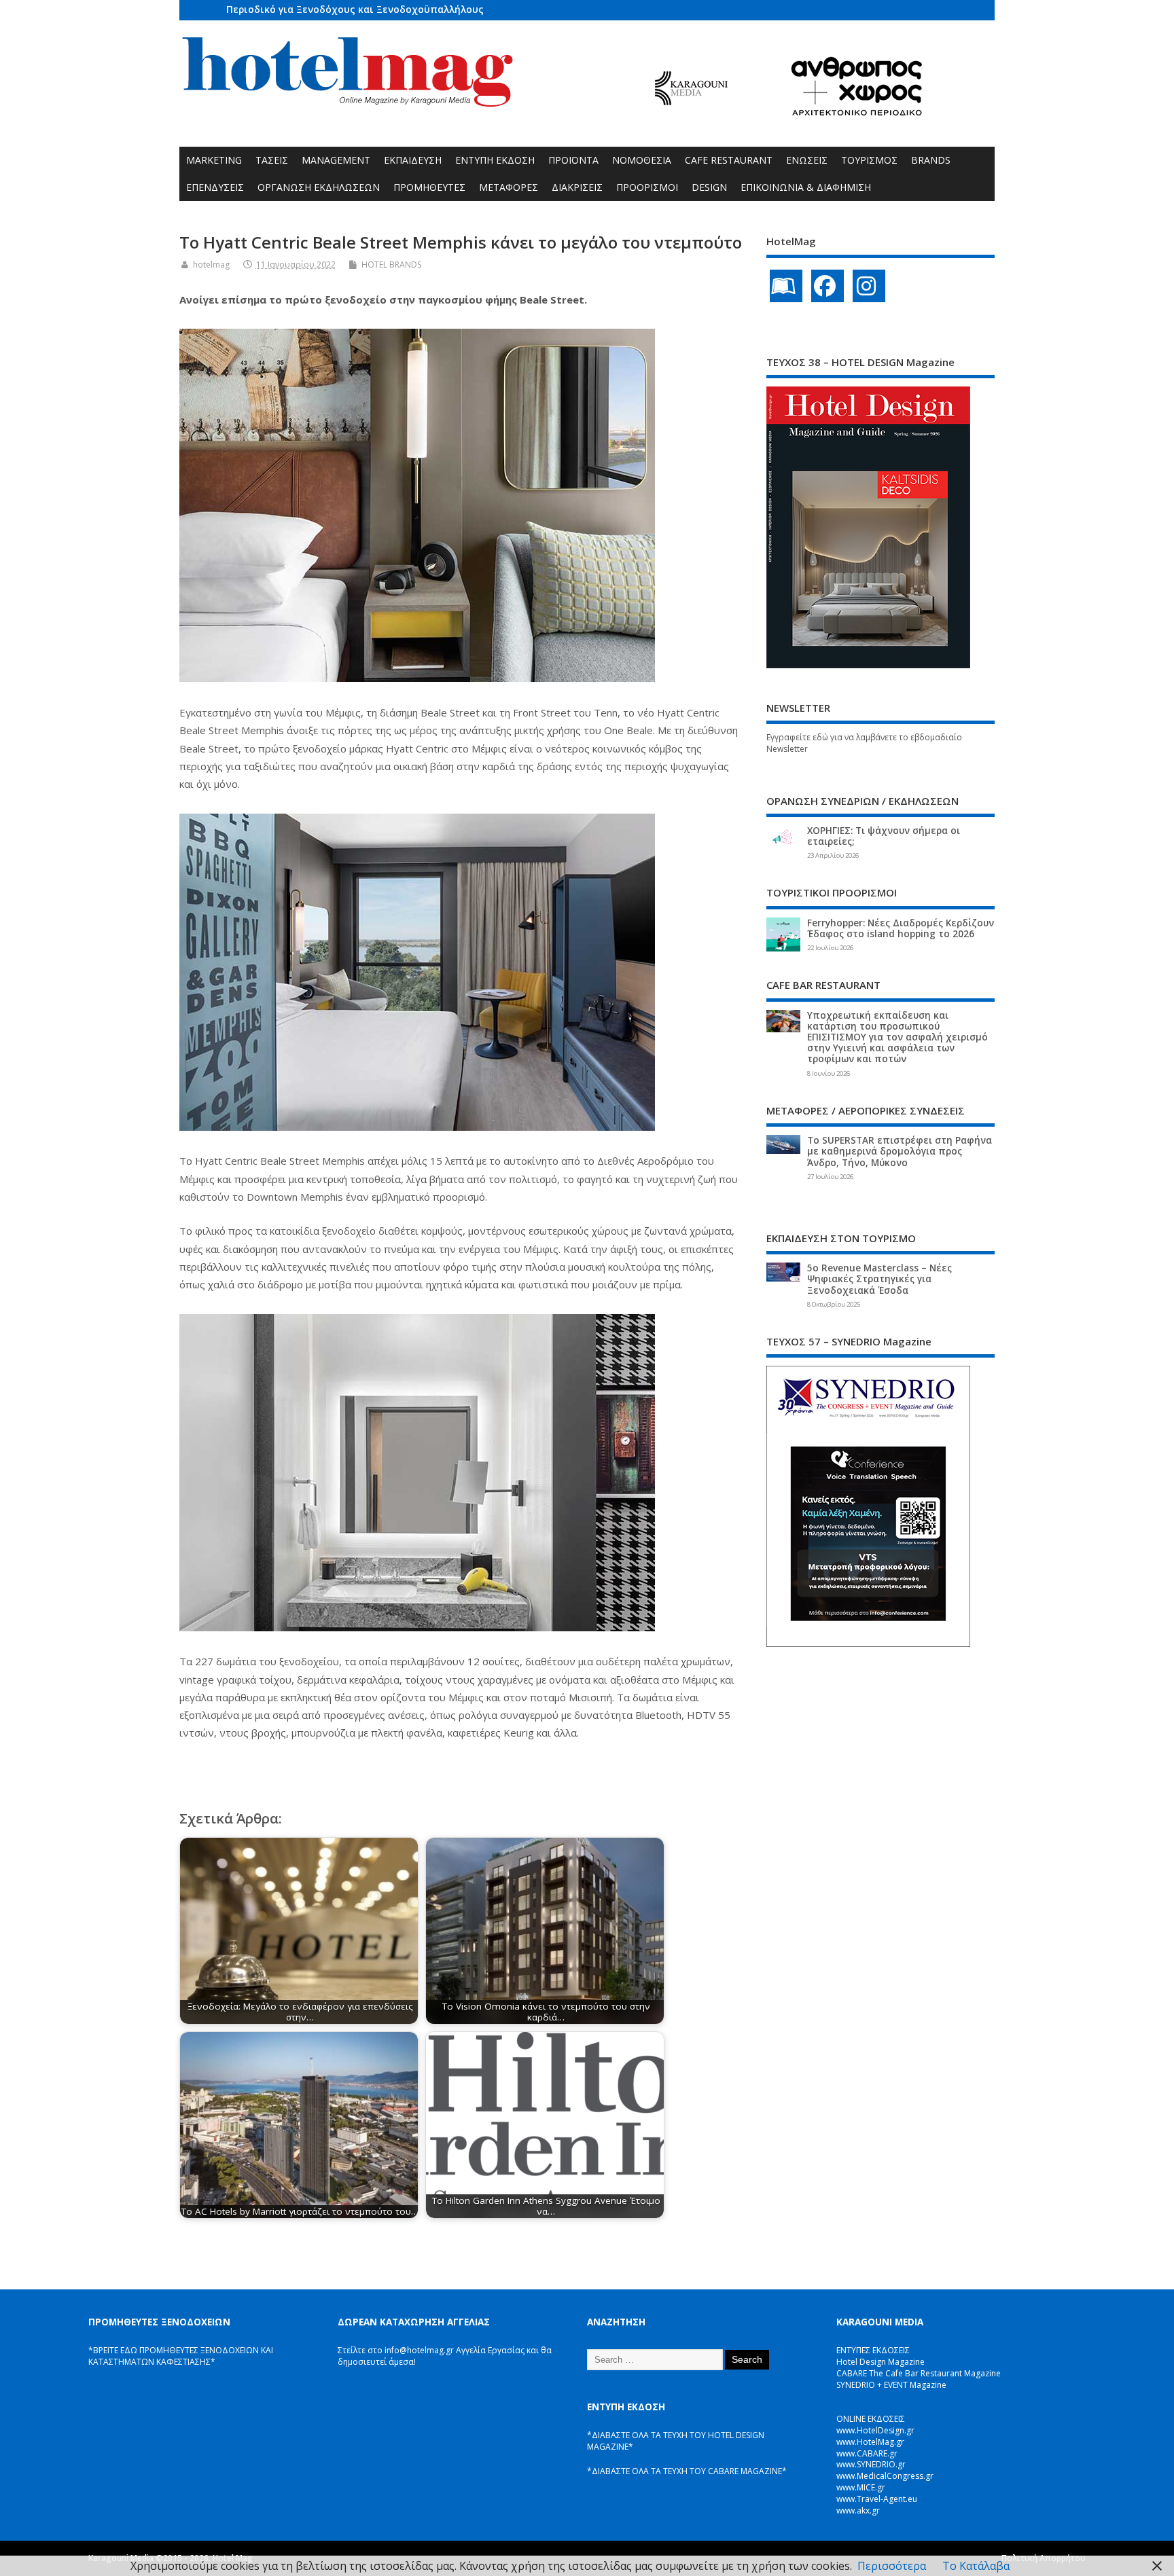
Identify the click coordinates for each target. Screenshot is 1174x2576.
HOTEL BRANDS (391, 265)
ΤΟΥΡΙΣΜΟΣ (869, 160)
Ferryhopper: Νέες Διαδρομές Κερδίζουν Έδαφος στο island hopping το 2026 (901, 928)
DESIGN (709, 187)
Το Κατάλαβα (976, 2566)
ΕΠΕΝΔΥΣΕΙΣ (215, 187)
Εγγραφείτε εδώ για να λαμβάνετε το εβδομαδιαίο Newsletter (864, 743)
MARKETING (214, 160)
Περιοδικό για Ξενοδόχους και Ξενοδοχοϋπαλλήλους (355, 9)
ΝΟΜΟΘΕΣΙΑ (642, 160)
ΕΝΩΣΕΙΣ (807, 160)
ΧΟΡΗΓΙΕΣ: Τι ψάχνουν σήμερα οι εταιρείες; (884, 836)
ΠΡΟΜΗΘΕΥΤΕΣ (429, 187)
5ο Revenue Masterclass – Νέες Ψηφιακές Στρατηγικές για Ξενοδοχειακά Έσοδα (879, 1279)
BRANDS (931, 160)
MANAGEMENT (336, 160)
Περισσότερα (892, 2566)
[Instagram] (869, 286)
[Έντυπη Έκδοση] (786, 286)
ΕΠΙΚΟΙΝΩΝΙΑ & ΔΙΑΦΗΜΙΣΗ (806, 187)
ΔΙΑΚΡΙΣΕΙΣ (577, 187)
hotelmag (211, 265)
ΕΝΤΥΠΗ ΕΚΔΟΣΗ (495, 160)
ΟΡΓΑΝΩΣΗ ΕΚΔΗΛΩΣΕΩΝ (319, 187)
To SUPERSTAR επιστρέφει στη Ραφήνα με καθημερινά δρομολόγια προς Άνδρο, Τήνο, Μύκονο (900, 1151)
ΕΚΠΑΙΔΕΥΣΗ (413, 160)
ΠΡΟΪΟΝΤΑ (573, 160)
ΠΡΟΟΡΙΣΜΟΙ (647, 187)
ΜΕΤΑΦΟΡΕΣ (509, 187)
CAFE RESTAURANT (729, 160)
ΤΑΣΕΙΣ (272, 160)
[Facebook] (828, 286)
